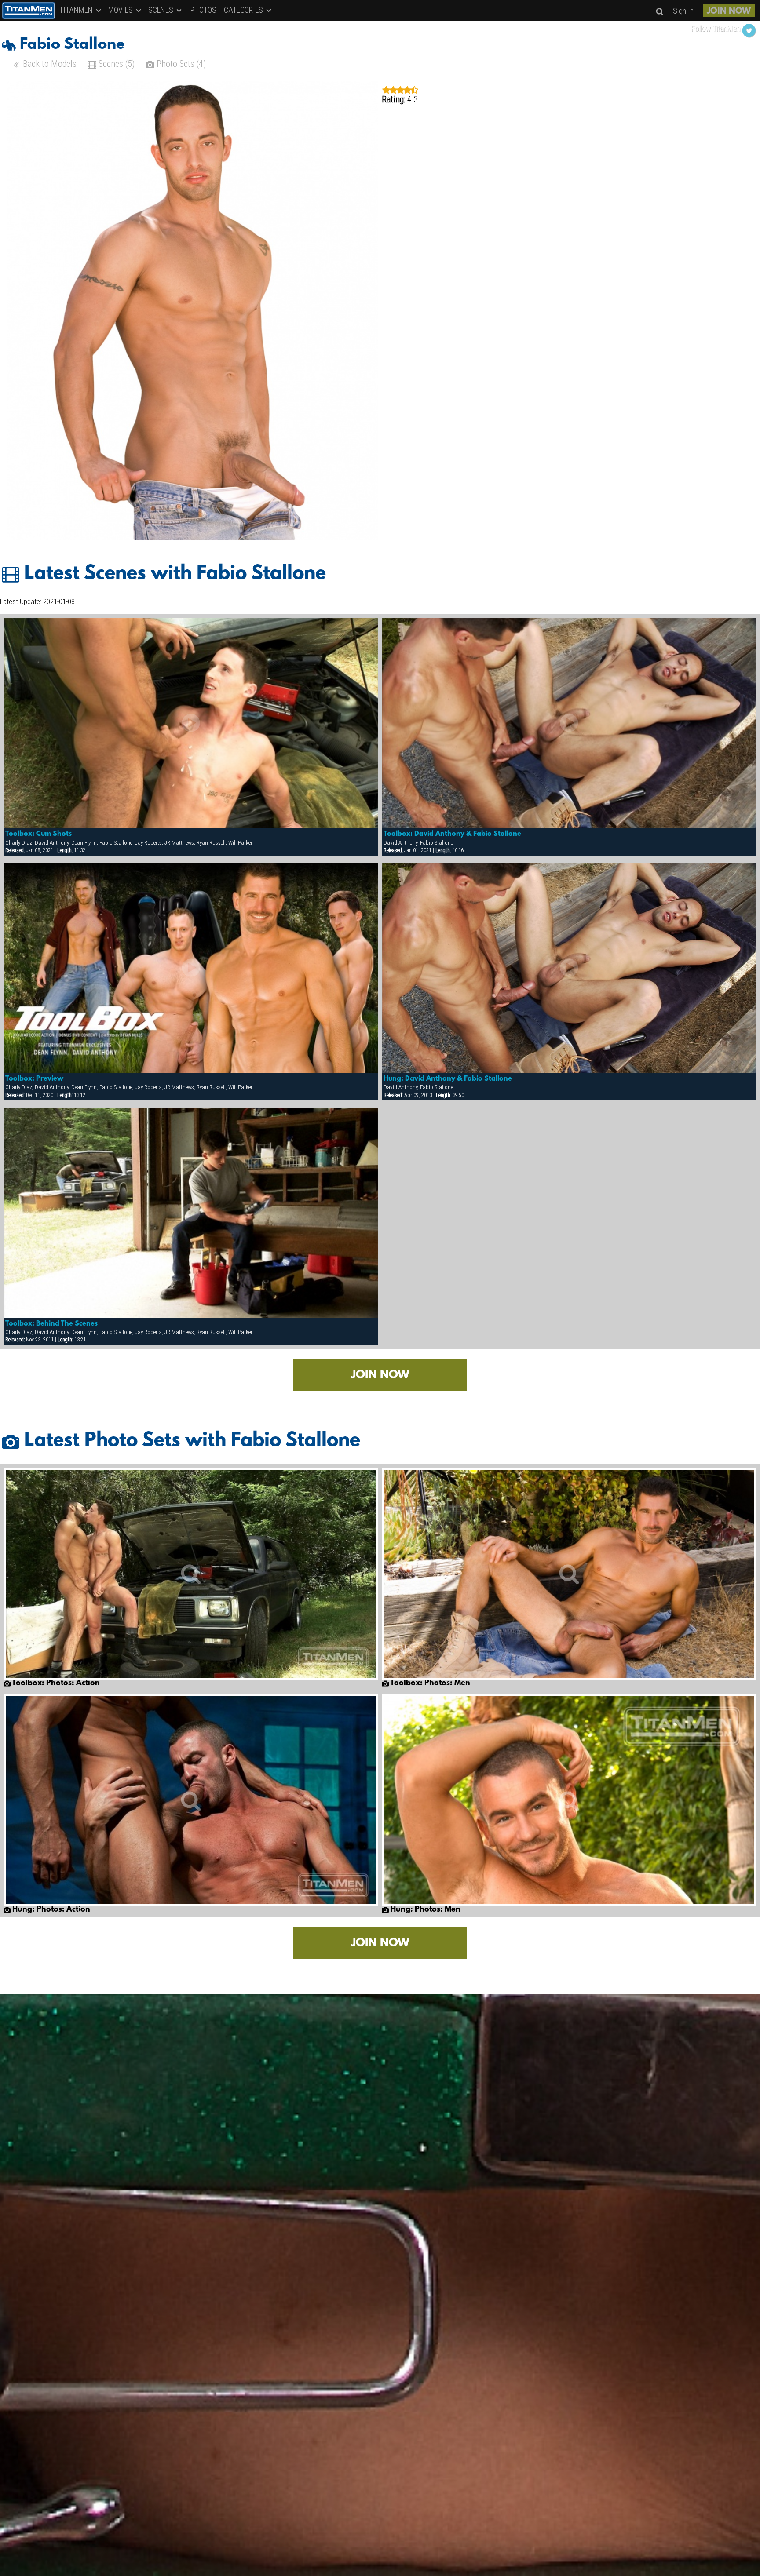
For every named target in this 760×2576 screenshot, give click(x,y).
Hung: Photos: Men (425, 1910)
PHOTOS (203, 10)
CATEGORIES (244, 10)
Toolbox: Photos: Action (55, 1683)
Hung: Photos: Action (50, 1910)
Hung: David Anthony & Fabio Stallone (448, 1079)
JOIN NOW (729, 11)
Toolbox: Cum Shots (38, 834)
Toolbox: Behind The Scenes (51, 1324)
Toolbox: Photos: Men (429, 1683)
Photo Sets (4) (180, 64)
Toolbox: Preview (34, 1079)
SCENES (162, 10)
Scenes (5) (115, 64)
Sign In (683, 11)
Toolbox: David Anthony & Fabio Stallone (452, 834)
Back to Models (49, 64)
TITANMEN (77, 10)
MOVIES (121, 10)
